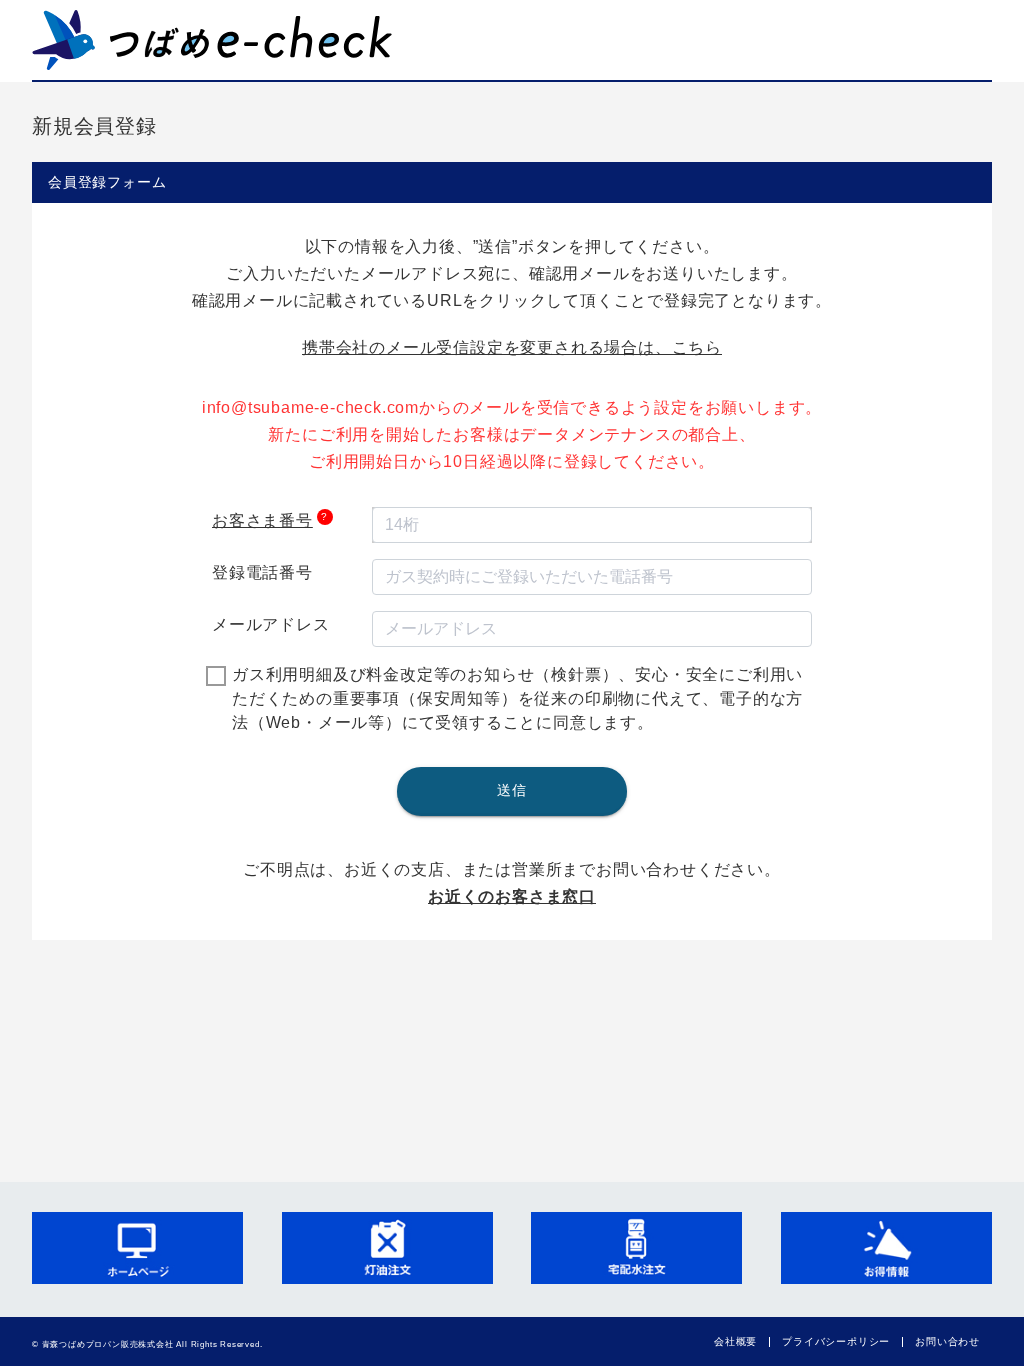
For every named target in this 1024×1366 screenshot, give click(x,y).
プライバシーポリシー (836, 1341)
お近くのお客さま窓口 (512, 896)
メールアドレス (271, 624)
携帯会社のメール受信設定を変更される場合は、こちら (512, 347)
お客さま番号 (262, 520)
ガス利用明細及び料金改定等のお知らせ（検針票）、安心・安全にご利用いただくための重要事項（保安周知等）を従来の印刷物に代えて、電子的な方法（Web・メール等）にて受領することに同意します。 (517, 698)
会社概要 (735, 1341)
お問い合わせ (947, 1341)
